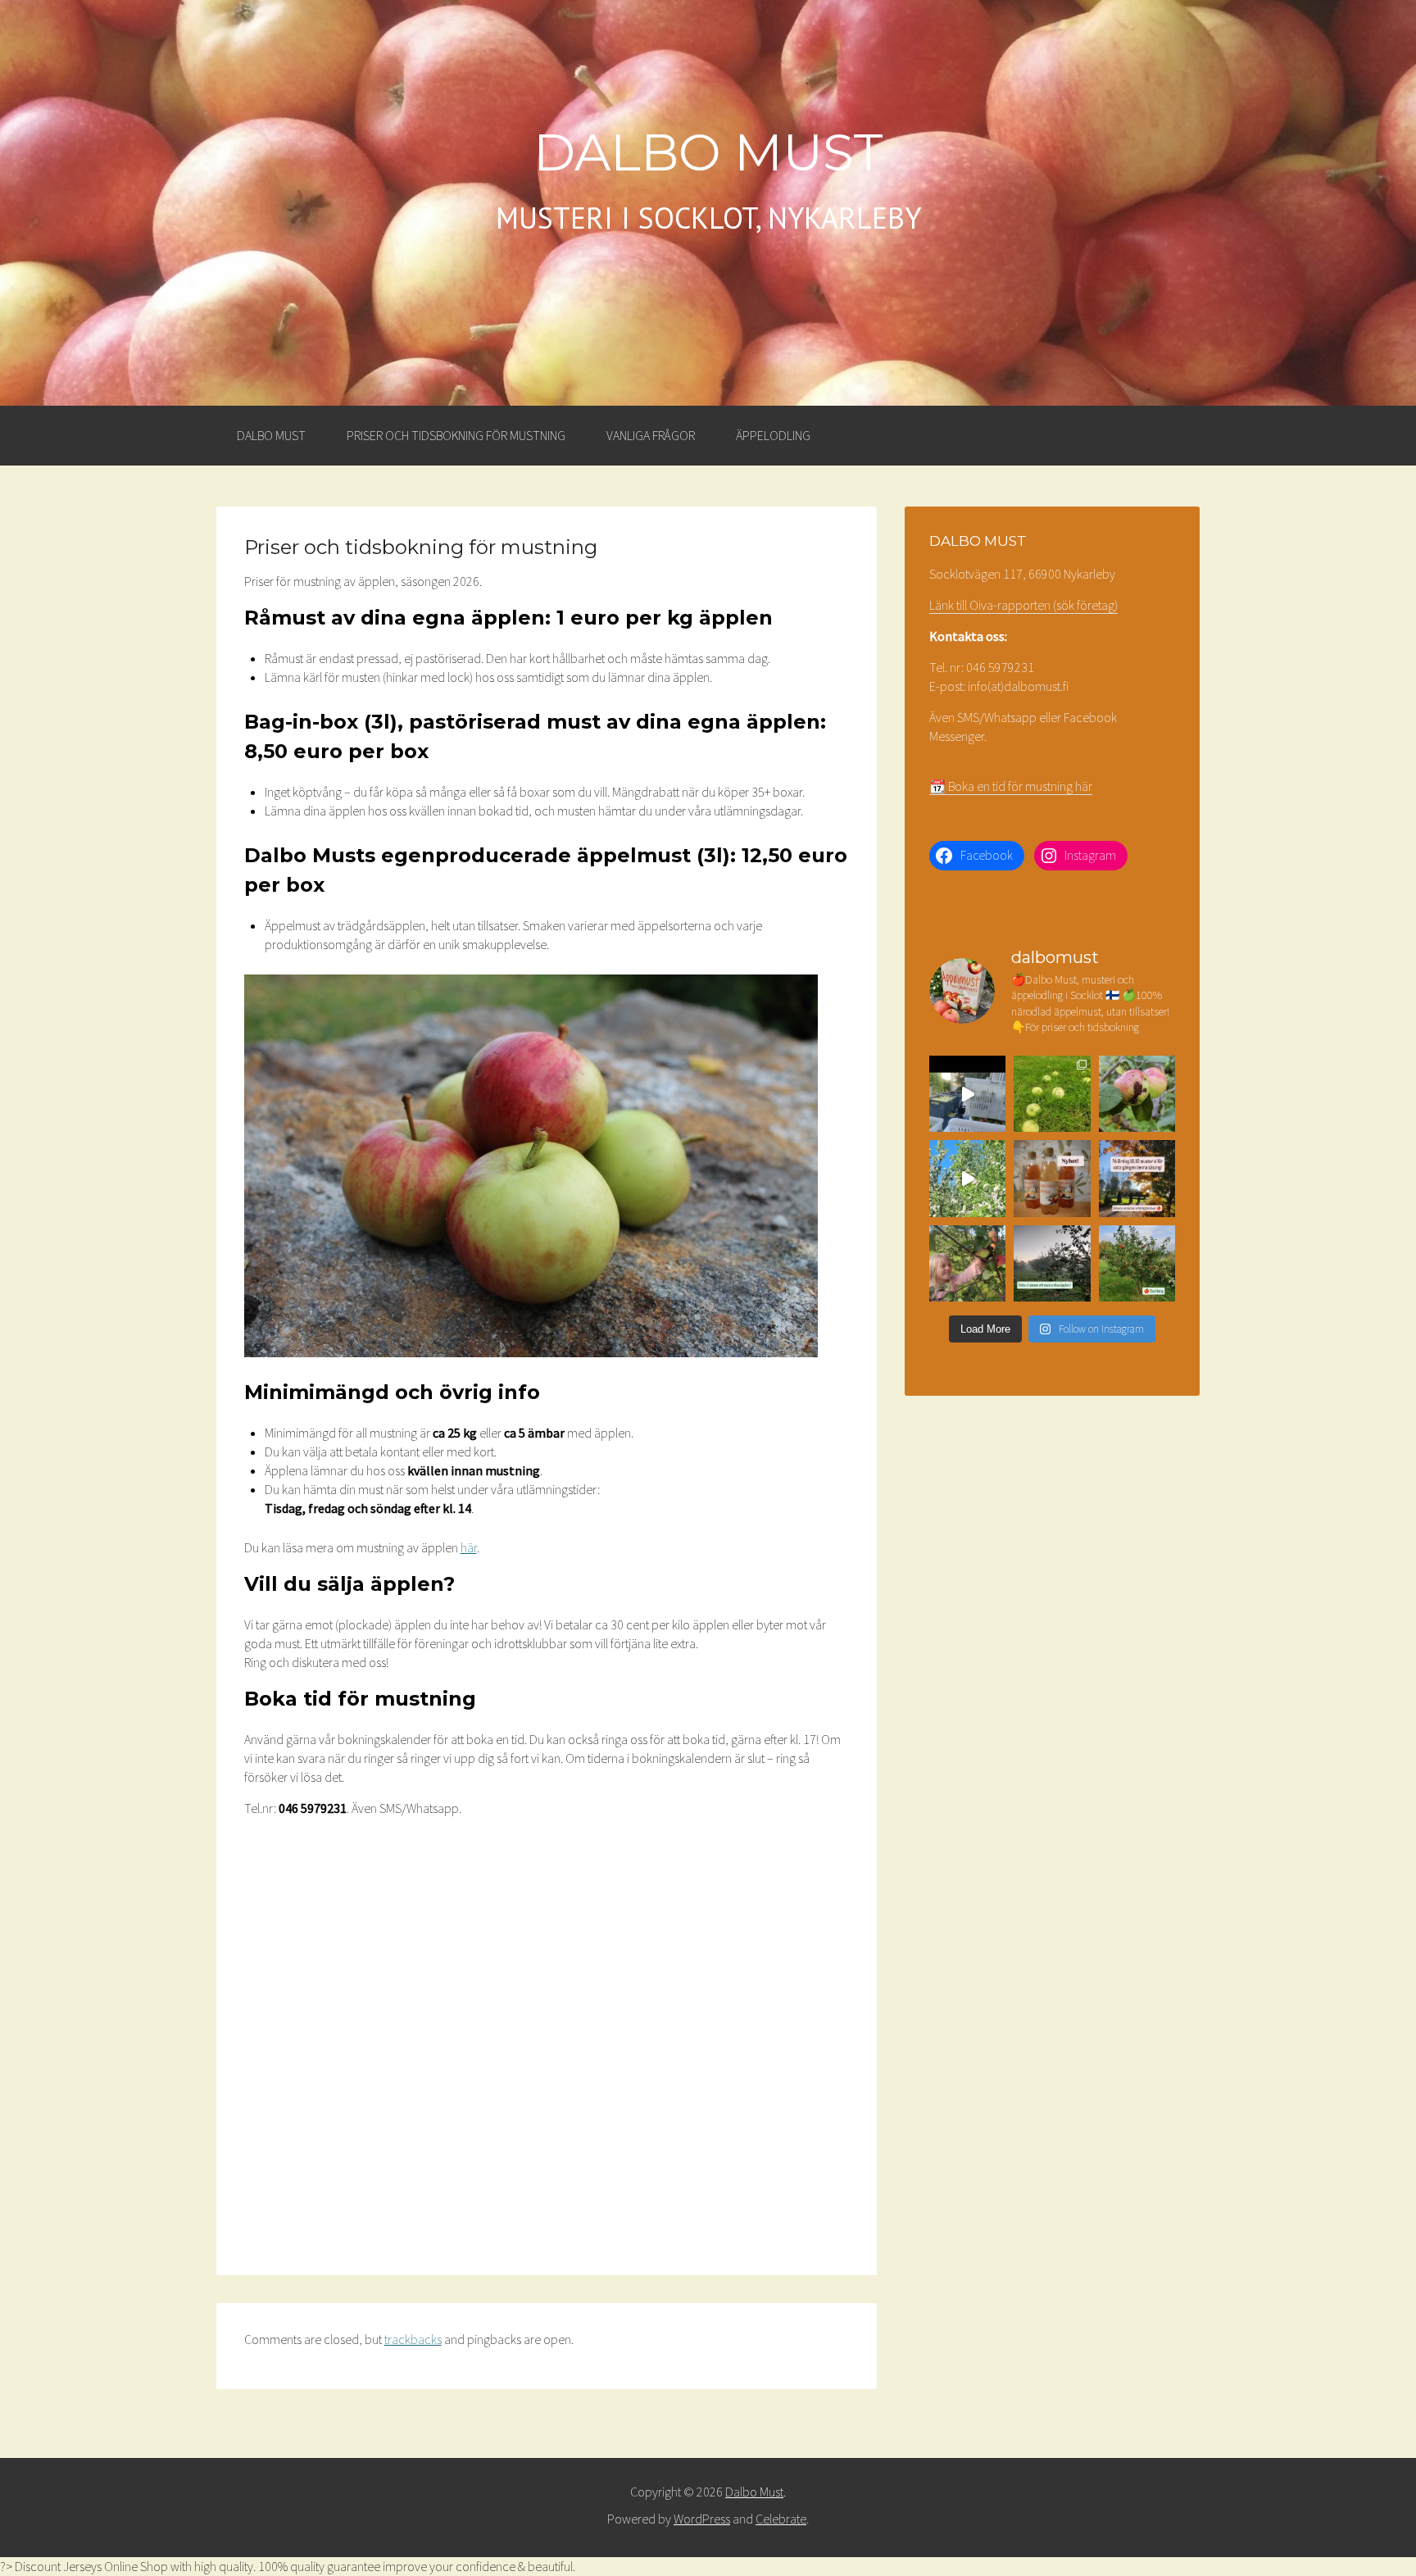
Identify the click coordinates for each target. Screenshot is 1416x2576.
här (469, 1547)
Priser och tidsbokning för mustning (456, 435)
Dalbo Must (708, 152)
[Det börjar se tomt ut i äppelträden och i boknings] (1052, 1263)
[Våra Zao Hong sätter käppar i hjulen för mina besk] (1137, 1263)
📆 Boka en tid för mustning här (1011, 786)
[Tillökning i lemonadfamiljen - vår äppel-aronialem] (1052, 1178)
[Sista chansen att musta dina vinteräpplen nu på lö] (1137, 1178)
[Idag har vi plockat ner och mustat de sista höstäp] (967, 1263)
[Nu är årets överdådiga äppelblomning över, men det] (967, 1178)
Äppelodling (773, 435)
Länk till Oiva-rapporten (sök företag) (1023, 605)
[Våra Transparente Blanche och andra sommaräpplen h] (1052, 1094)
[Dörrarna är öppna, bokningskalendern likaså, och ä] (967, 1094)
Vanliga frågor (651, 435)
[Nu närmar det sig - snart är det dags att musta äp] (1137, 1094)
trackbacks (413, 2339)
